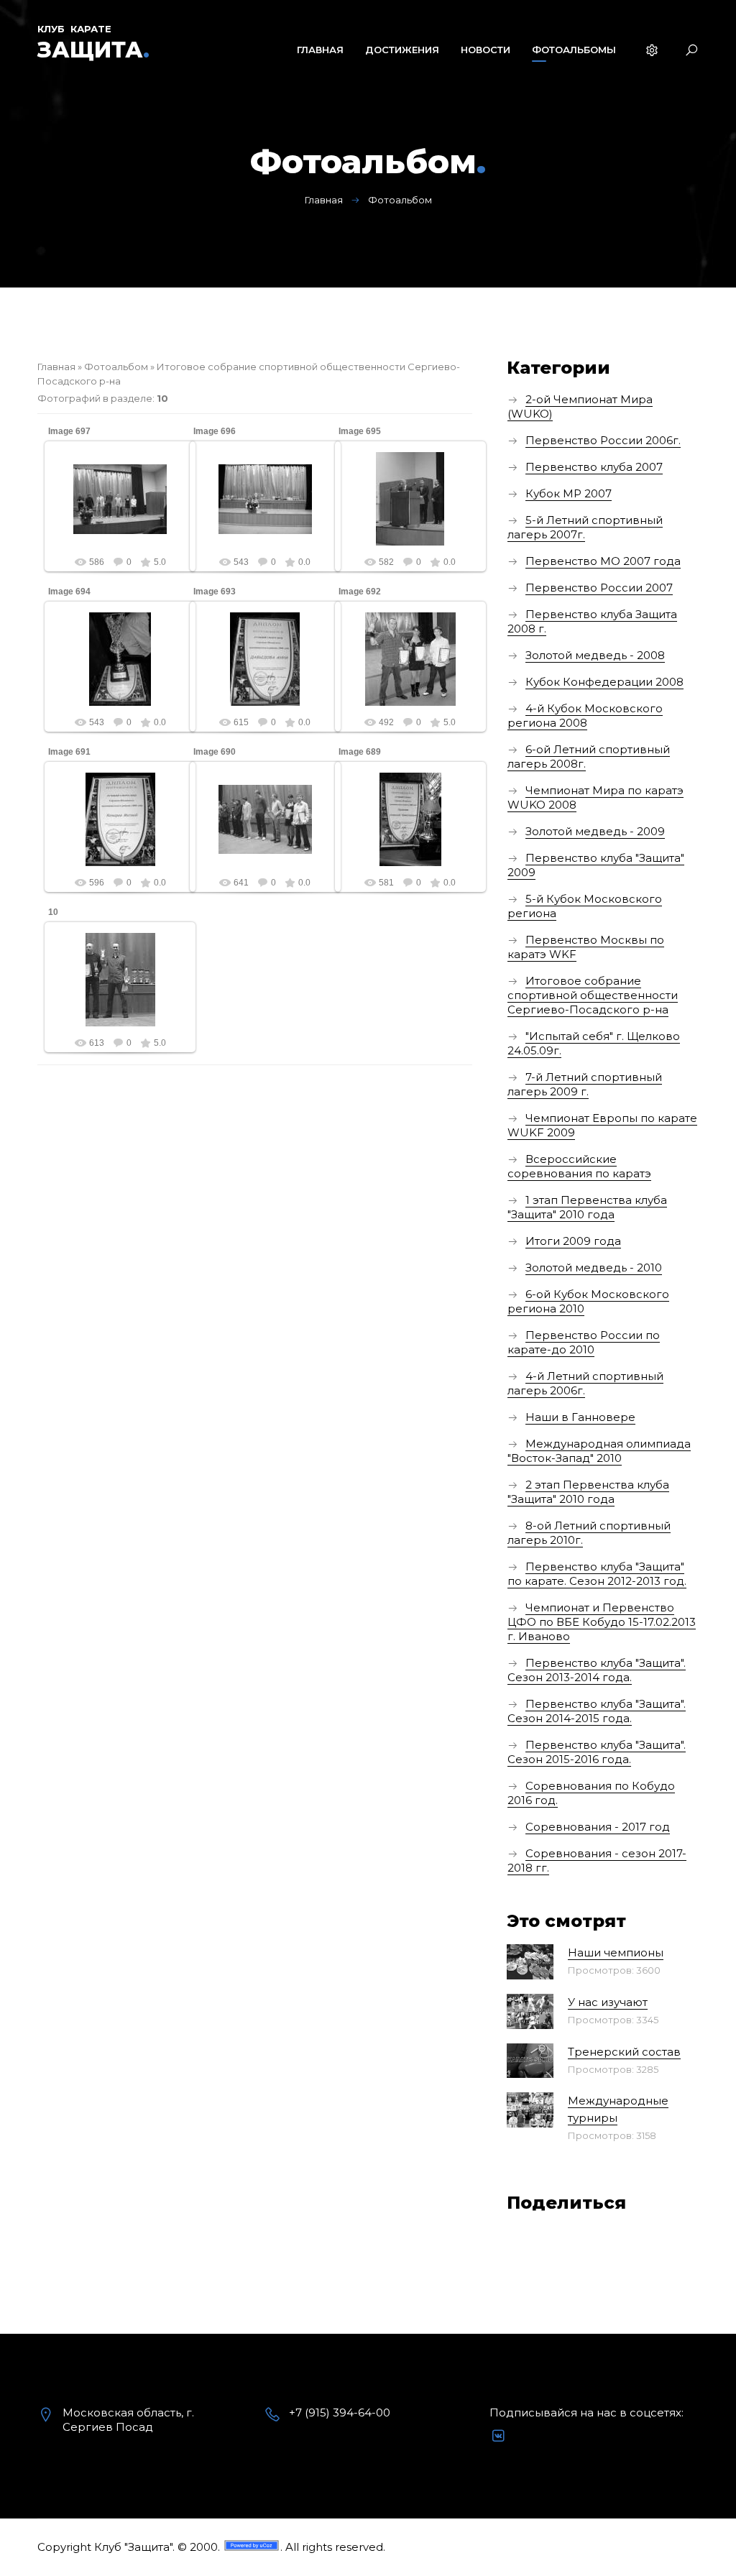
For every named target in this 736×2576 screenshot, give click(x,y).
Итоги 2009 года (573, 1241)
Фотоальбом (116, 367)
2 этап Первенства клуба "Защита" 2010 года (588, 1492)
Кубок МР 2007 (569, 493)
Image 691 (69, 752)
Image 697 (69, 431)
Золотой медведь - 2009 (595, 831)
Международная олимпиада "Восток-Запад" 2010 (599, 1451)
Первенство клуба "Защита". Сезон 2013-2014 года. (597, 1670)
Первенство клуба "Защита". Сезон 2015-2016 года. (597, 1752)
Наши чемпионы (616, 1952)
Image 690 (215, 752)
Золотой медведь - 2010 (594, 1268)
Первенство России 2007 (599, 588)
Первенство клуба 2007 (594, 467)
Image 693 (215, 592)
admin (126, 510)
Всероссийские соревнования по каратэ (579, 1166)
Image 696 (215, 431)
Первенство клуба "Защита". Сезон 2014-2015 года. (597, 1711)
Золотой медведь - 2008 (595, 655)
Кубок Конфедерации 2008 (604, 682)
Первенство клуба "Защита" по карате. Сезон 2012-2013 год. (597, 1574)
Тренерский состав (624, 2052)
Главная (324, 200)
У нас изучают (608, 2002)
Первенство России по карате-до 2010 (584, 1342)
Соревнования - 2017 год (598, 1827)
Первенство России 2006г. (603, 440)
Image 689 (360, 752)
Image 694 (69, 592)
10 (53, 912)
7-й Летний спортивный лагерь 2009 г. (585, 1084)
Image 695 (360, 431)
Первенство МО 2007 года (603, 561)
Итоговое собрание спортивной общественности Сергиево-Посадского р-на (593, 995)
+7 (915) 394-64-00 (340, 2412)
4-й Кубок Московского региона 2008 (585, 716)
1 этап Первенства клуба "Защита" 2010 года (587, 1207)
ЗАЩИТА (93, 50)
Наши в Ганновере (580, 1417)
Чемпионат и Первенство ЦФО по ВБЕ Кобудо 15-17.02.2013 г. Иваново (602, 1622)
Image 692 (360, 592)
